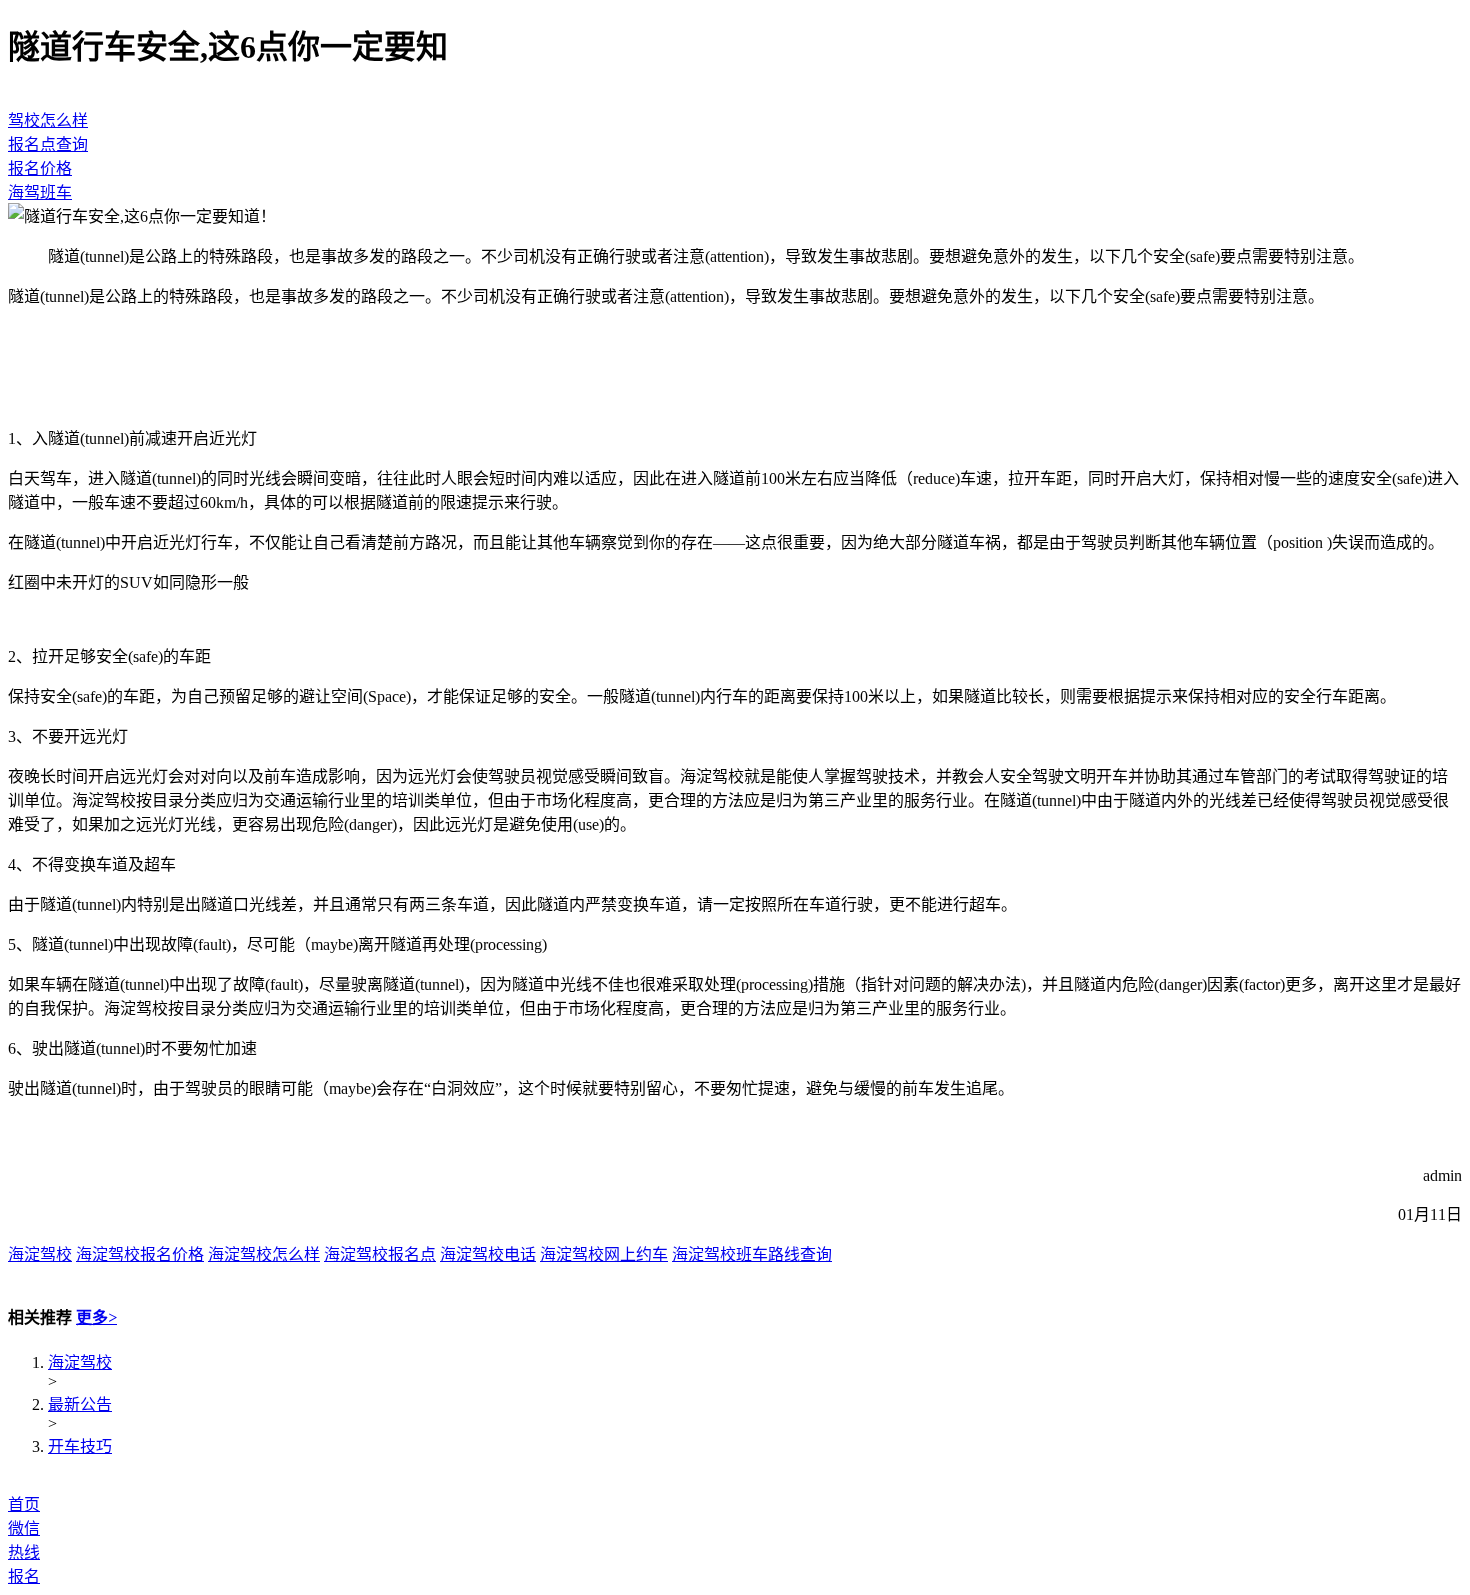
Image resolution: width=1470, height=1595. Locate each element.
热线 (24, 1552)
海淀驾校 (40, 1254)
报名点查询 (48, 144)
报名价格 (40, 168)
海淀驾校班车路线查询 (752, 1254)
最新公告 (80, 1404)
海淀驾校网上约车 (604, 1254)
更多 (96, 1317)
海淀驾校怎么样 (264, 1254)
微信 (24, 1528)
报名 (24, 1576)
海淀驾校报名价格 (140, 1254)
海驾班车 (40, 192)
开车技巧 (80, 1446)
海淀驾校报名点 (380, 1254)
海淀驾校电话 (488, 1254)
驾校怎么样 (48, 120)
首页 (24, 1504)
